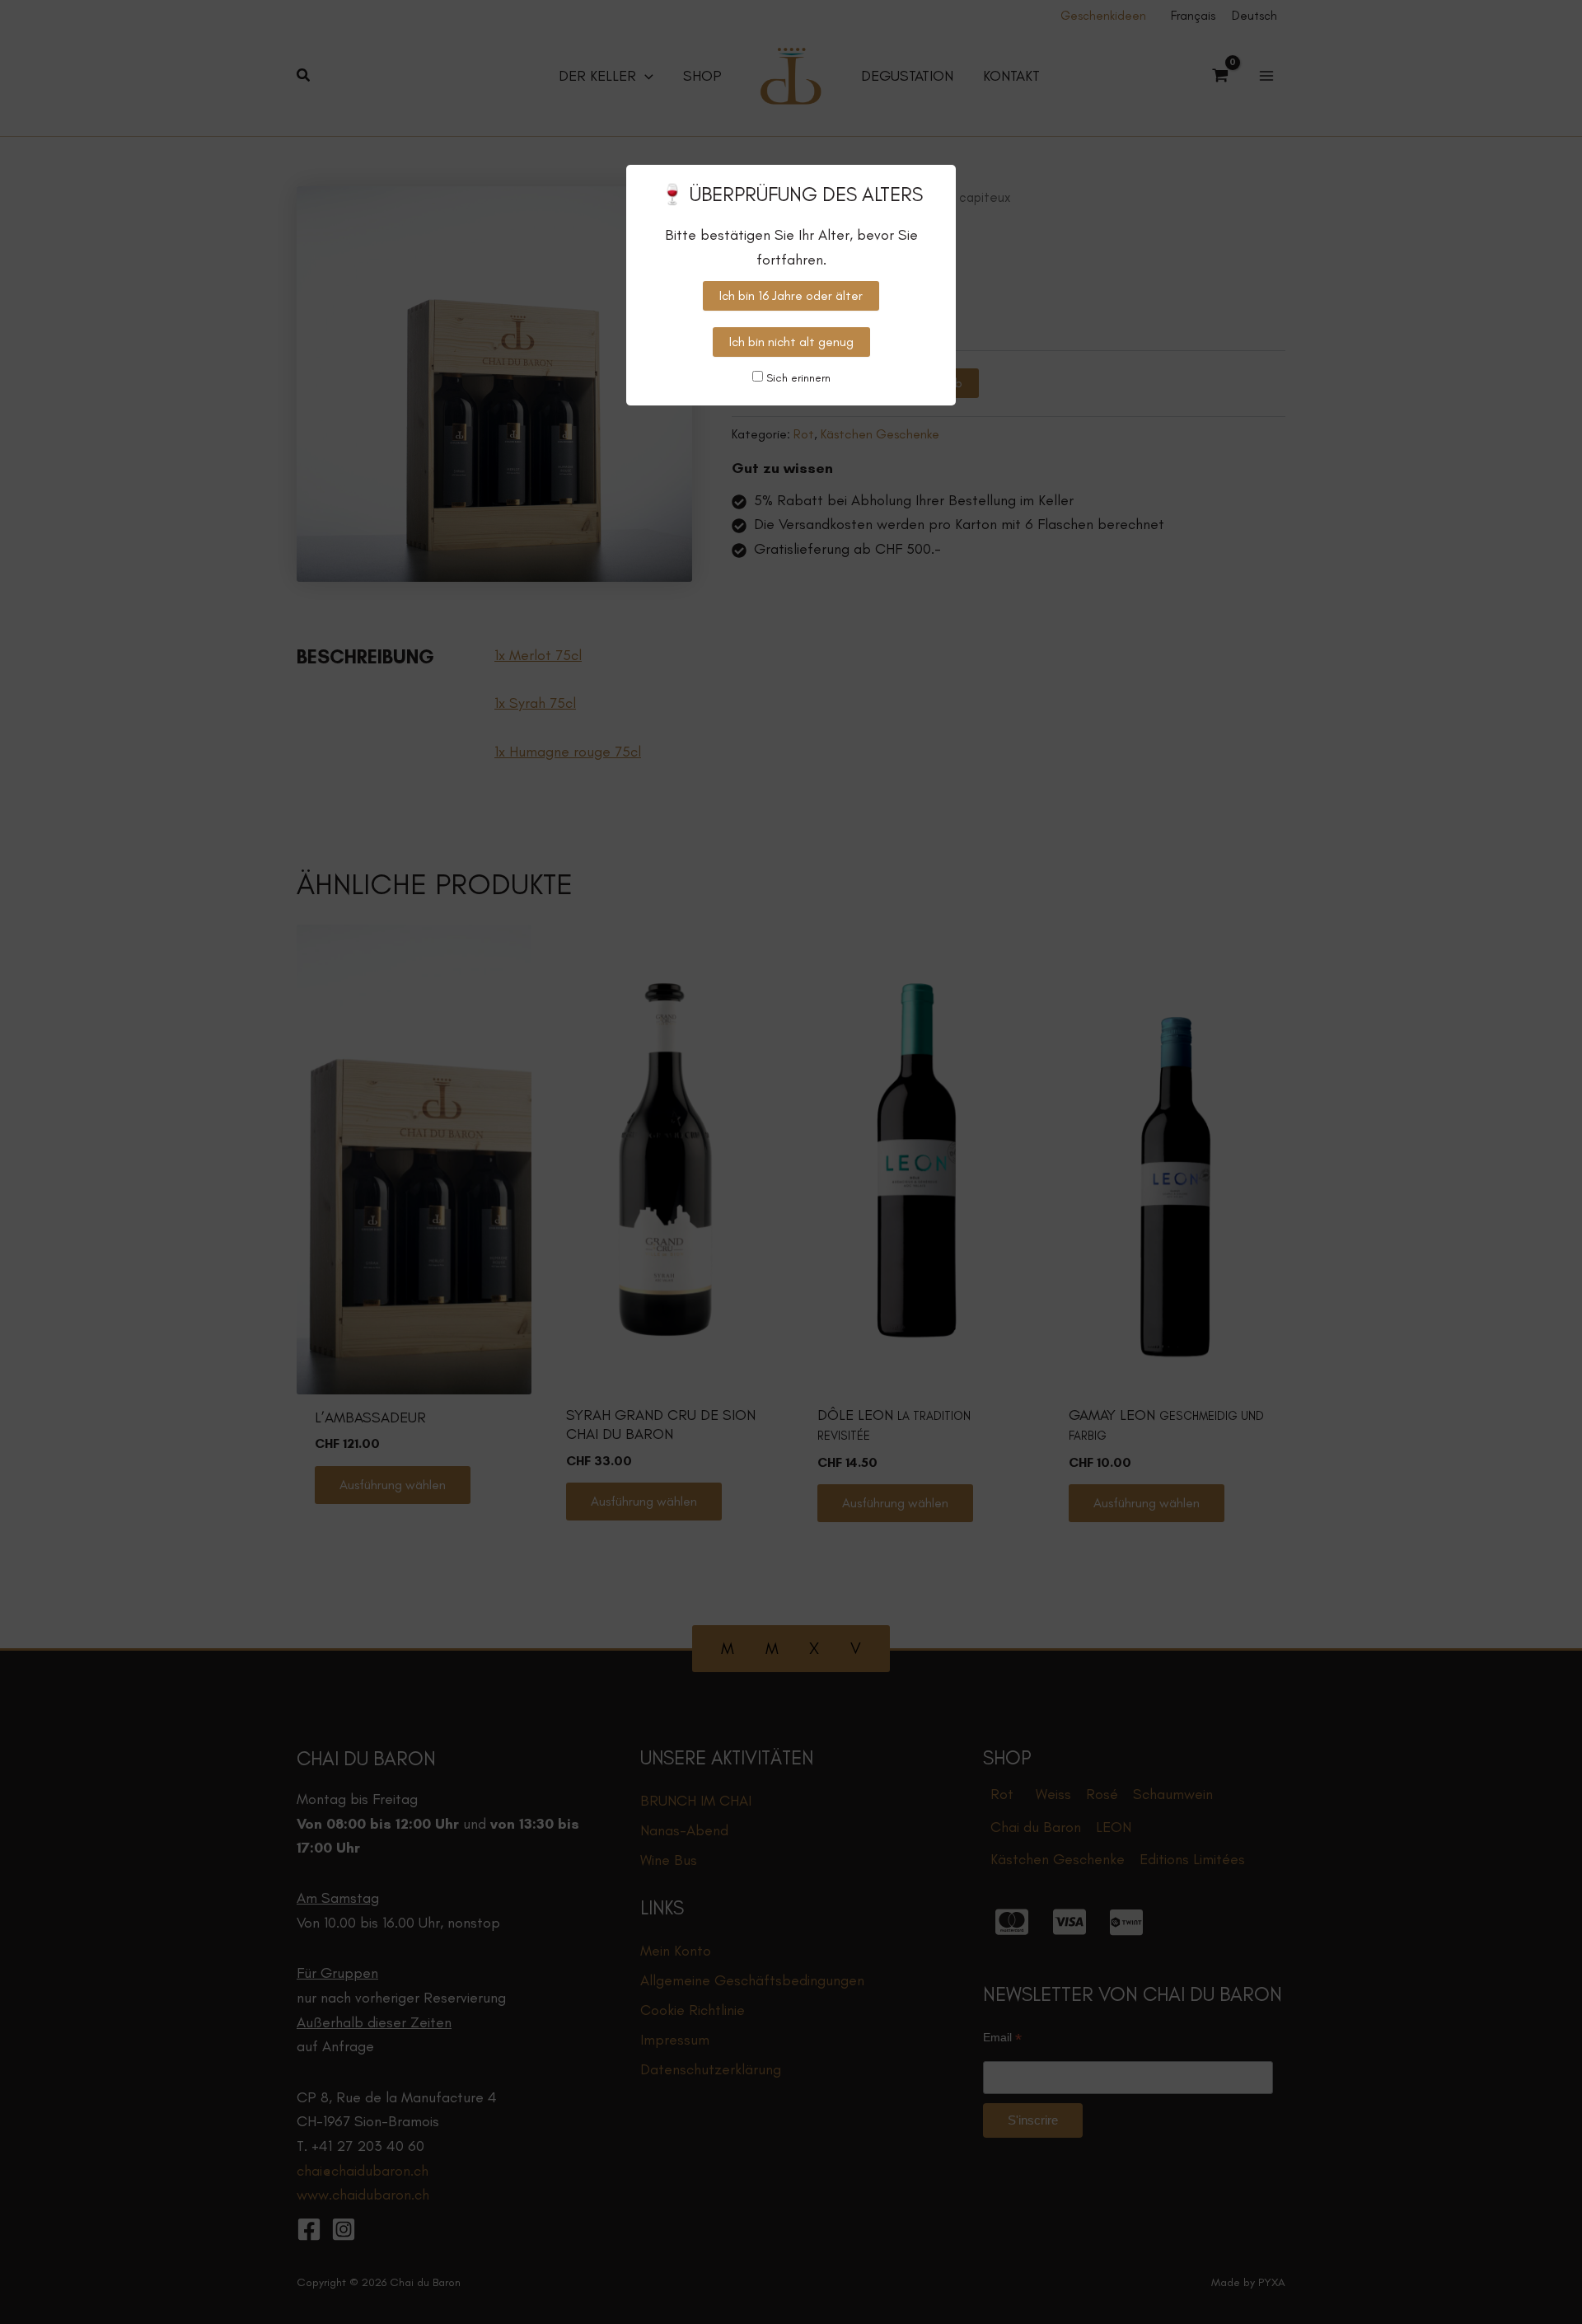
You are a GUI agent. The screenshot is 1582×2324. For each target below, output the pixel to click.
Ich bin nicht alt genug (791, 342)
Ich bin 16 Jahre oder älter (791, 295)
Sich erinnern (797, 378)
